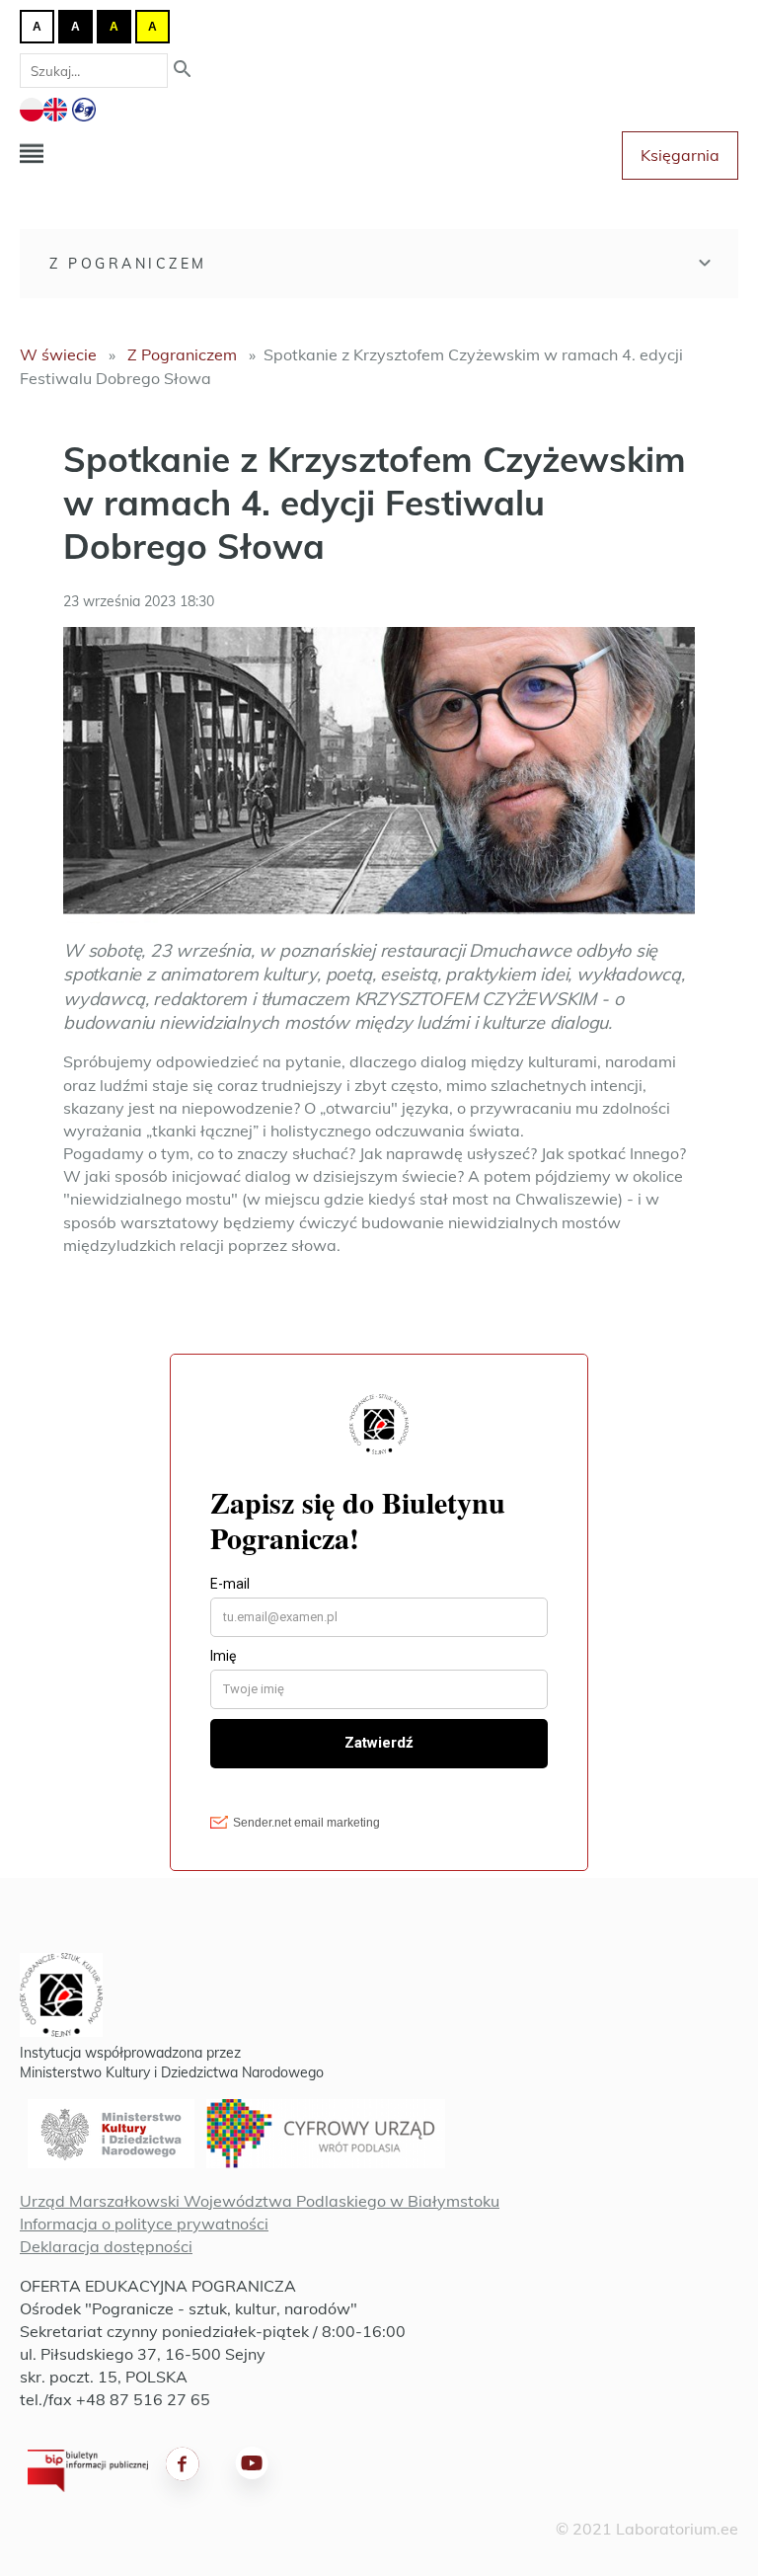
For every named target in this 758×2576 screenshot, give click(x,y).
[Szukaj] (183, 71)
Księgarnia (680, 155)
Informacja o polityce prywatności (144, 2224)
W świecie (58, 354)
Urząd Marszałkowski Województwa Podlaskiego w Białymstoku (260, 2201)
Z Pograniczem (128, 264)
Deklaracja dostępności (106, 2246)
